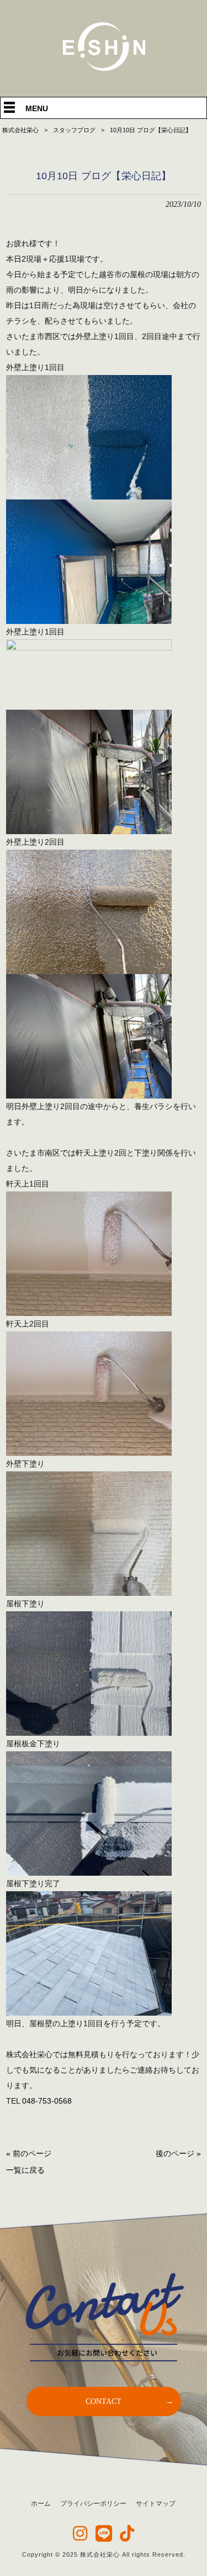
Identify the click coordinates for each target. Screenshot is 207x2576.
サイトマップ (156, 2504)
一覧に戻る (25, 2170)
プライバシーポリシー (93, 2504)
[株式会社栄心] (104, 69)
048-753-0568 (47, 2101)
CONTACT (104, 2401)
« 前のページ (29, 2153)
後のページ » (178, 2153)
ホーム (41, 2504)
